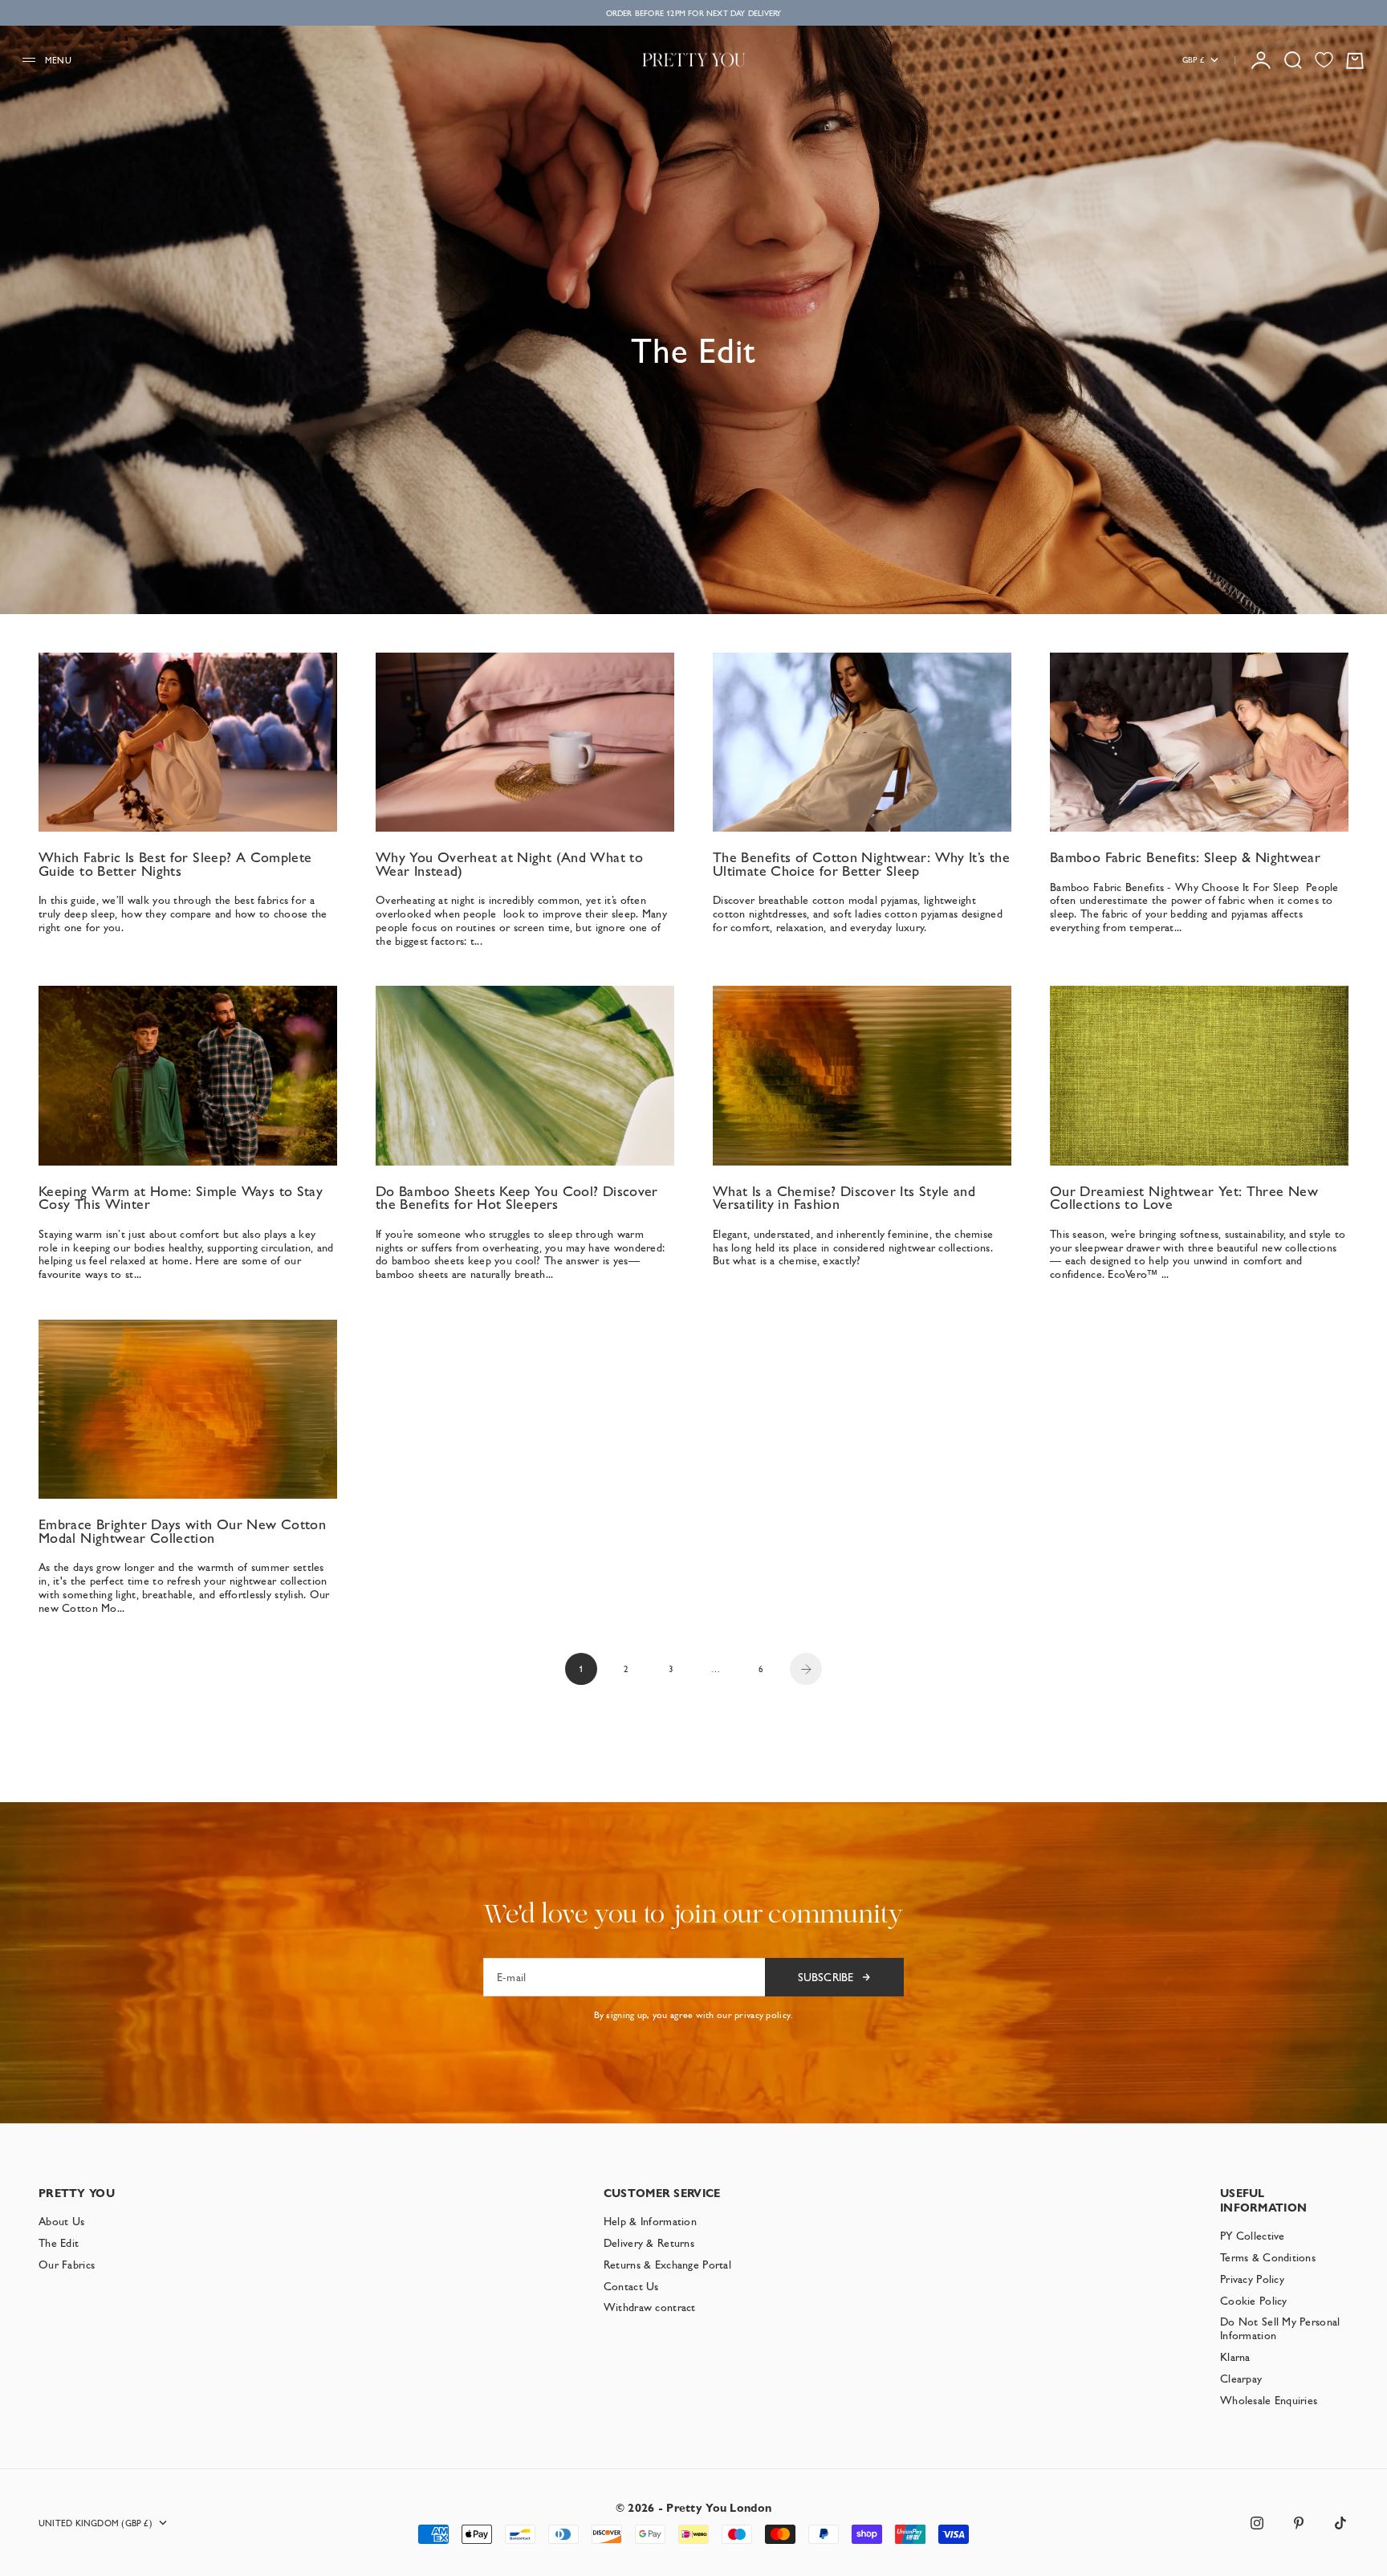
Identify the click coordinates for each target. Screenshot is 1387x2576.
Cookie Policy (1254, 2301)
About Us (61, 2221)
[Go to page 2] (806, 1669)
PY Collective (1253, 2236)
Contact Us (631, 2286)
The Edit (59, 2243)
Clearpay (1241, 2379)
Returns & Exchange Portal (667, 2265)
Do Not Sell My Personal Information (1280, 2328)
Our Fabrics (67, 2265)
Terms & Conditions (1268, 2257)
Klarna (1235, 2357)
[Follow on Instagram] (1257, 2523)
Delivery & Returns (649, 2243)
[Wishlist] (1324, 60)
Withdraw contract (650, 2307)
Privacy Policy (1252, 2279)
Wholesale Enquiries (1269, 2400)
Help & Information (650, 2221)
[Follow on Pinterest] (1299, 2523)
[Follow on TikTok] (1340, 2523)
